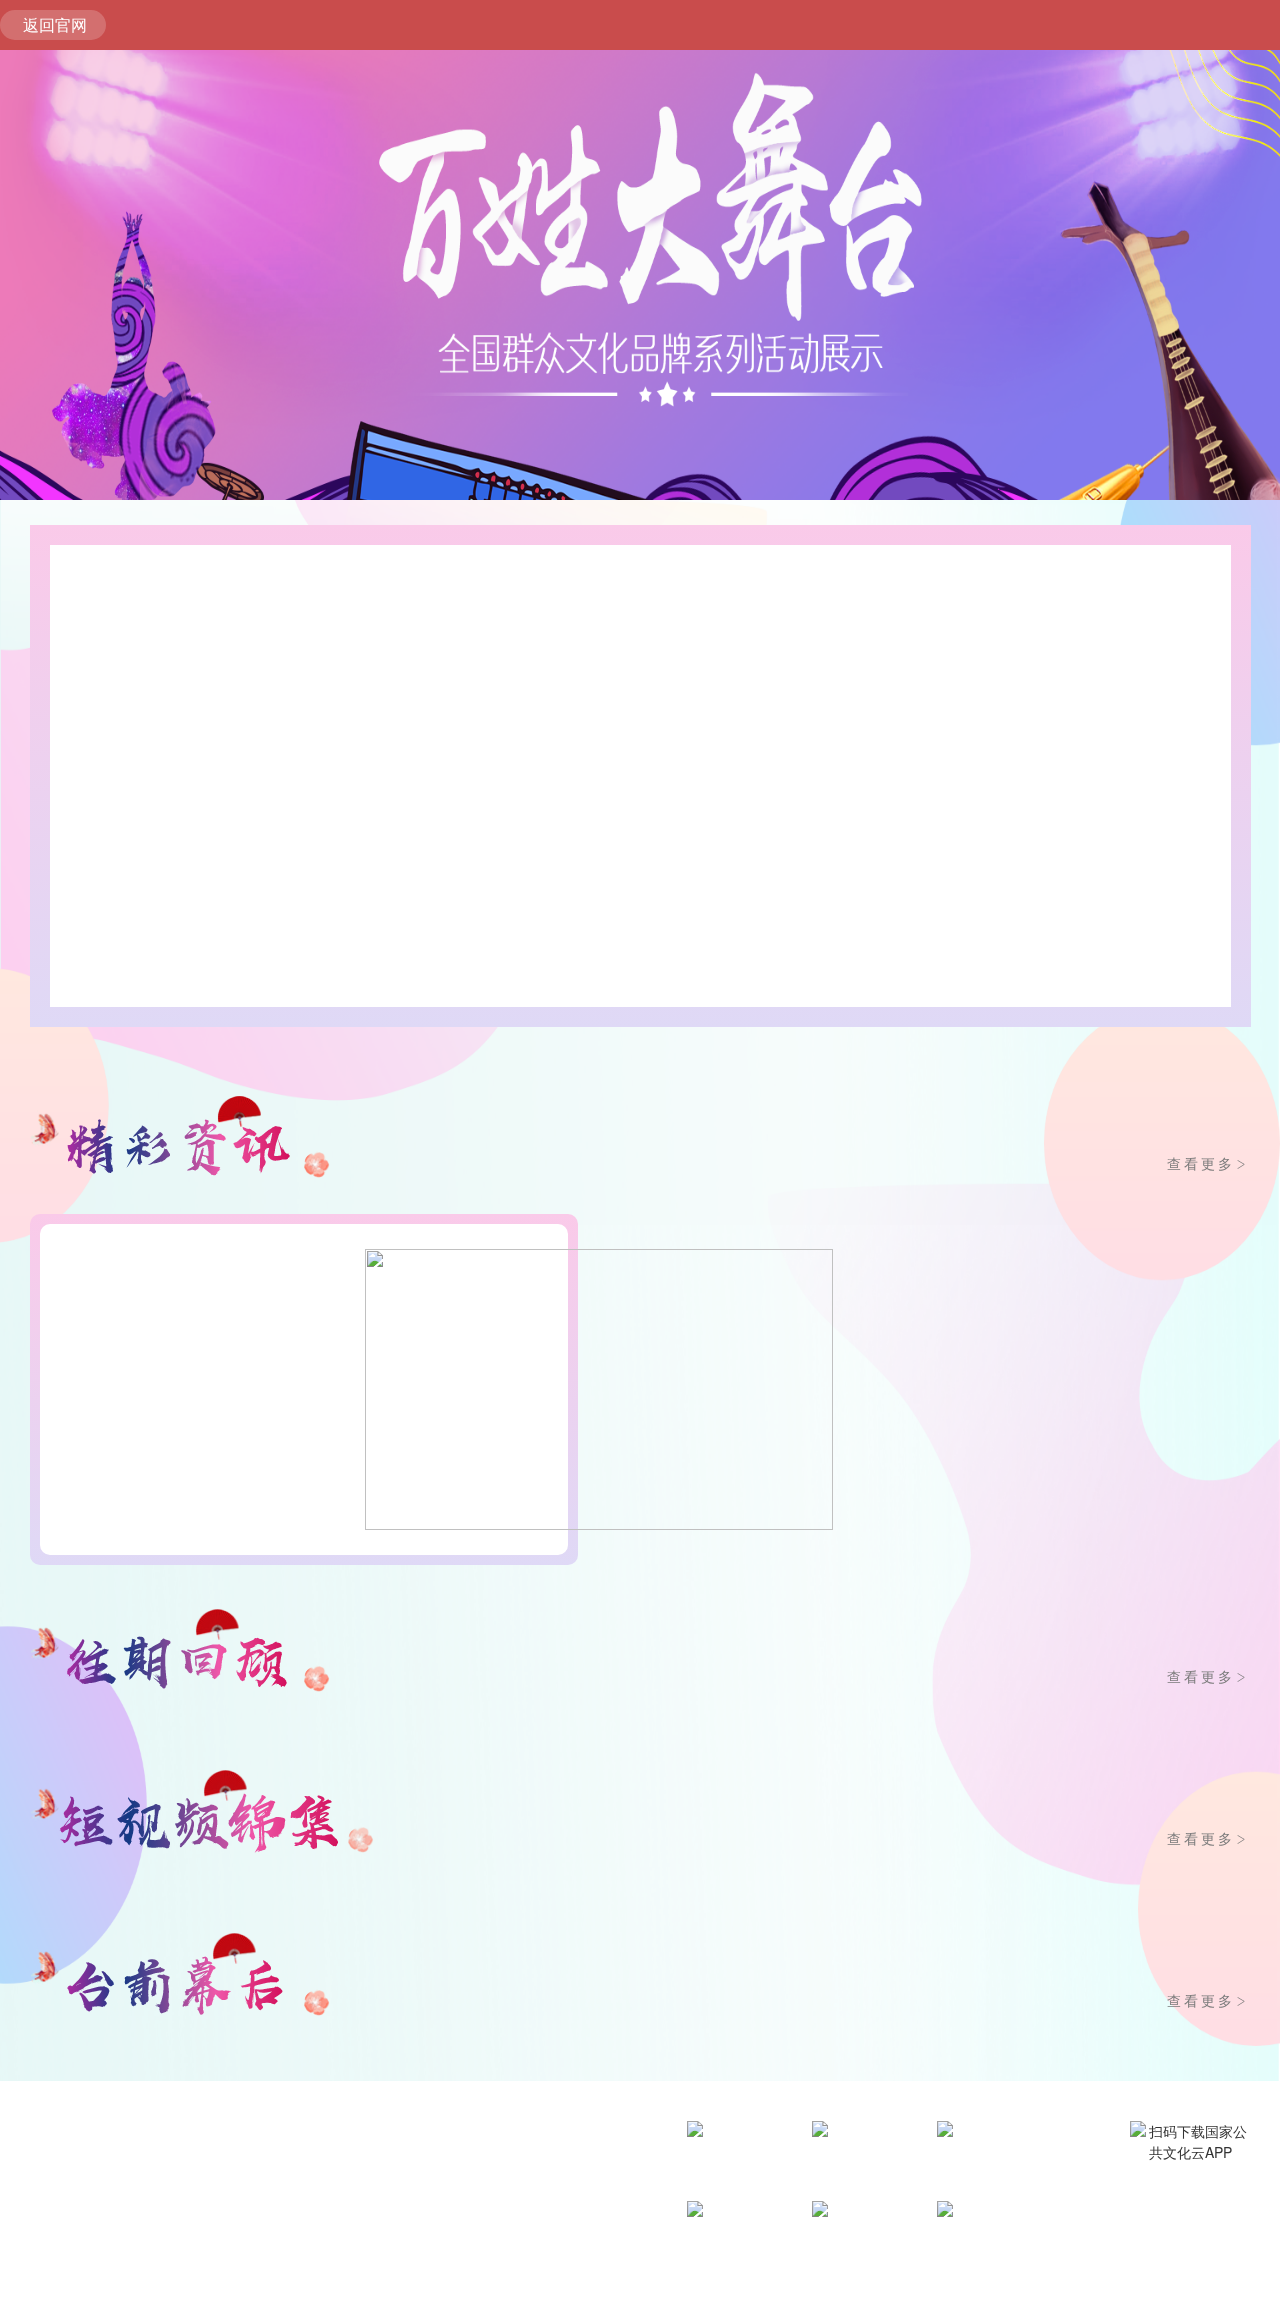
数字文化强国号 (738, 2194)
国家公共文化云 (738, 2274)
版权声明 (174, 2256)
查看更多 (1208, 1163)
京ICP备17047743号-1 (361, 2226)
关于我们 (28, 2256)
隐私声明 (247, 2256)
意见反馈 (101, 2256)
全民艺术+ (863, 2165)
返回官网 (55, 24)
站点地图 (320, 2256)
